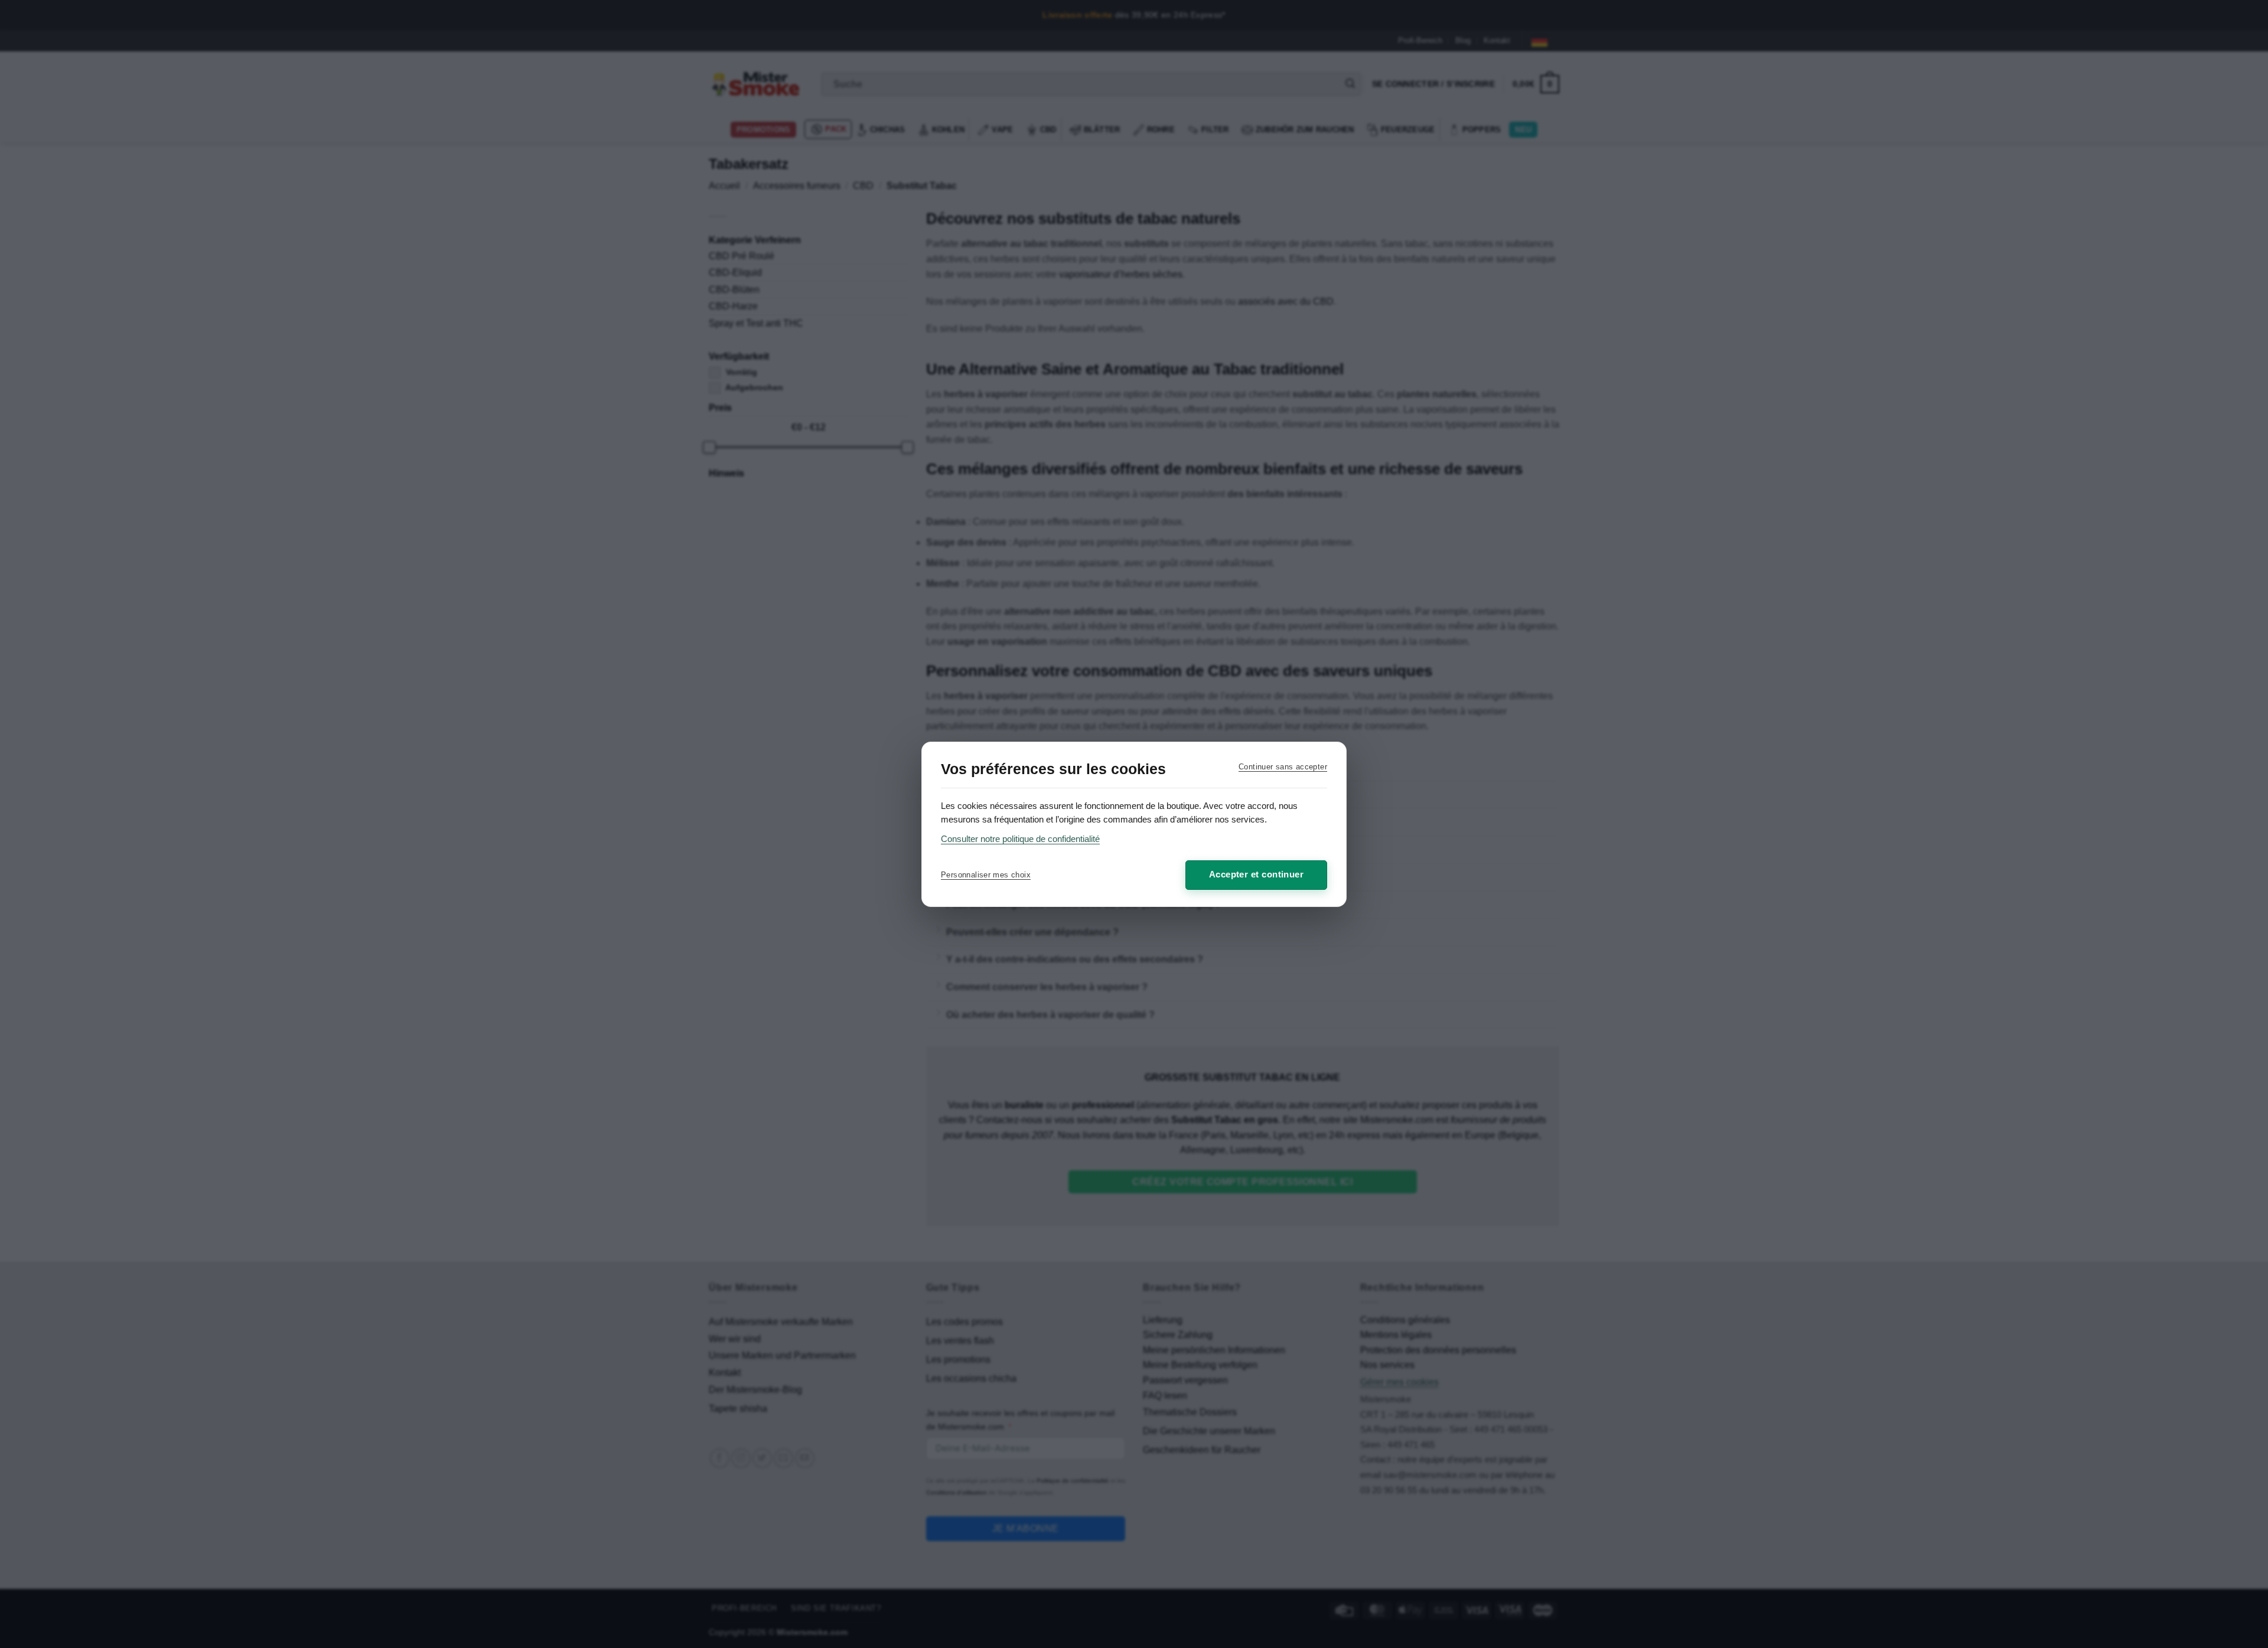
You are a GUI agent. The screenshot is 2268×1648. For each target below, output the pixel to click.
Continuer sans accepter (1283, 767)
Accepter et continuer (1256, 874)
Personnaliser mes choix (986, 875)
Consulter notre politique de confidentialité (1020, 839)
